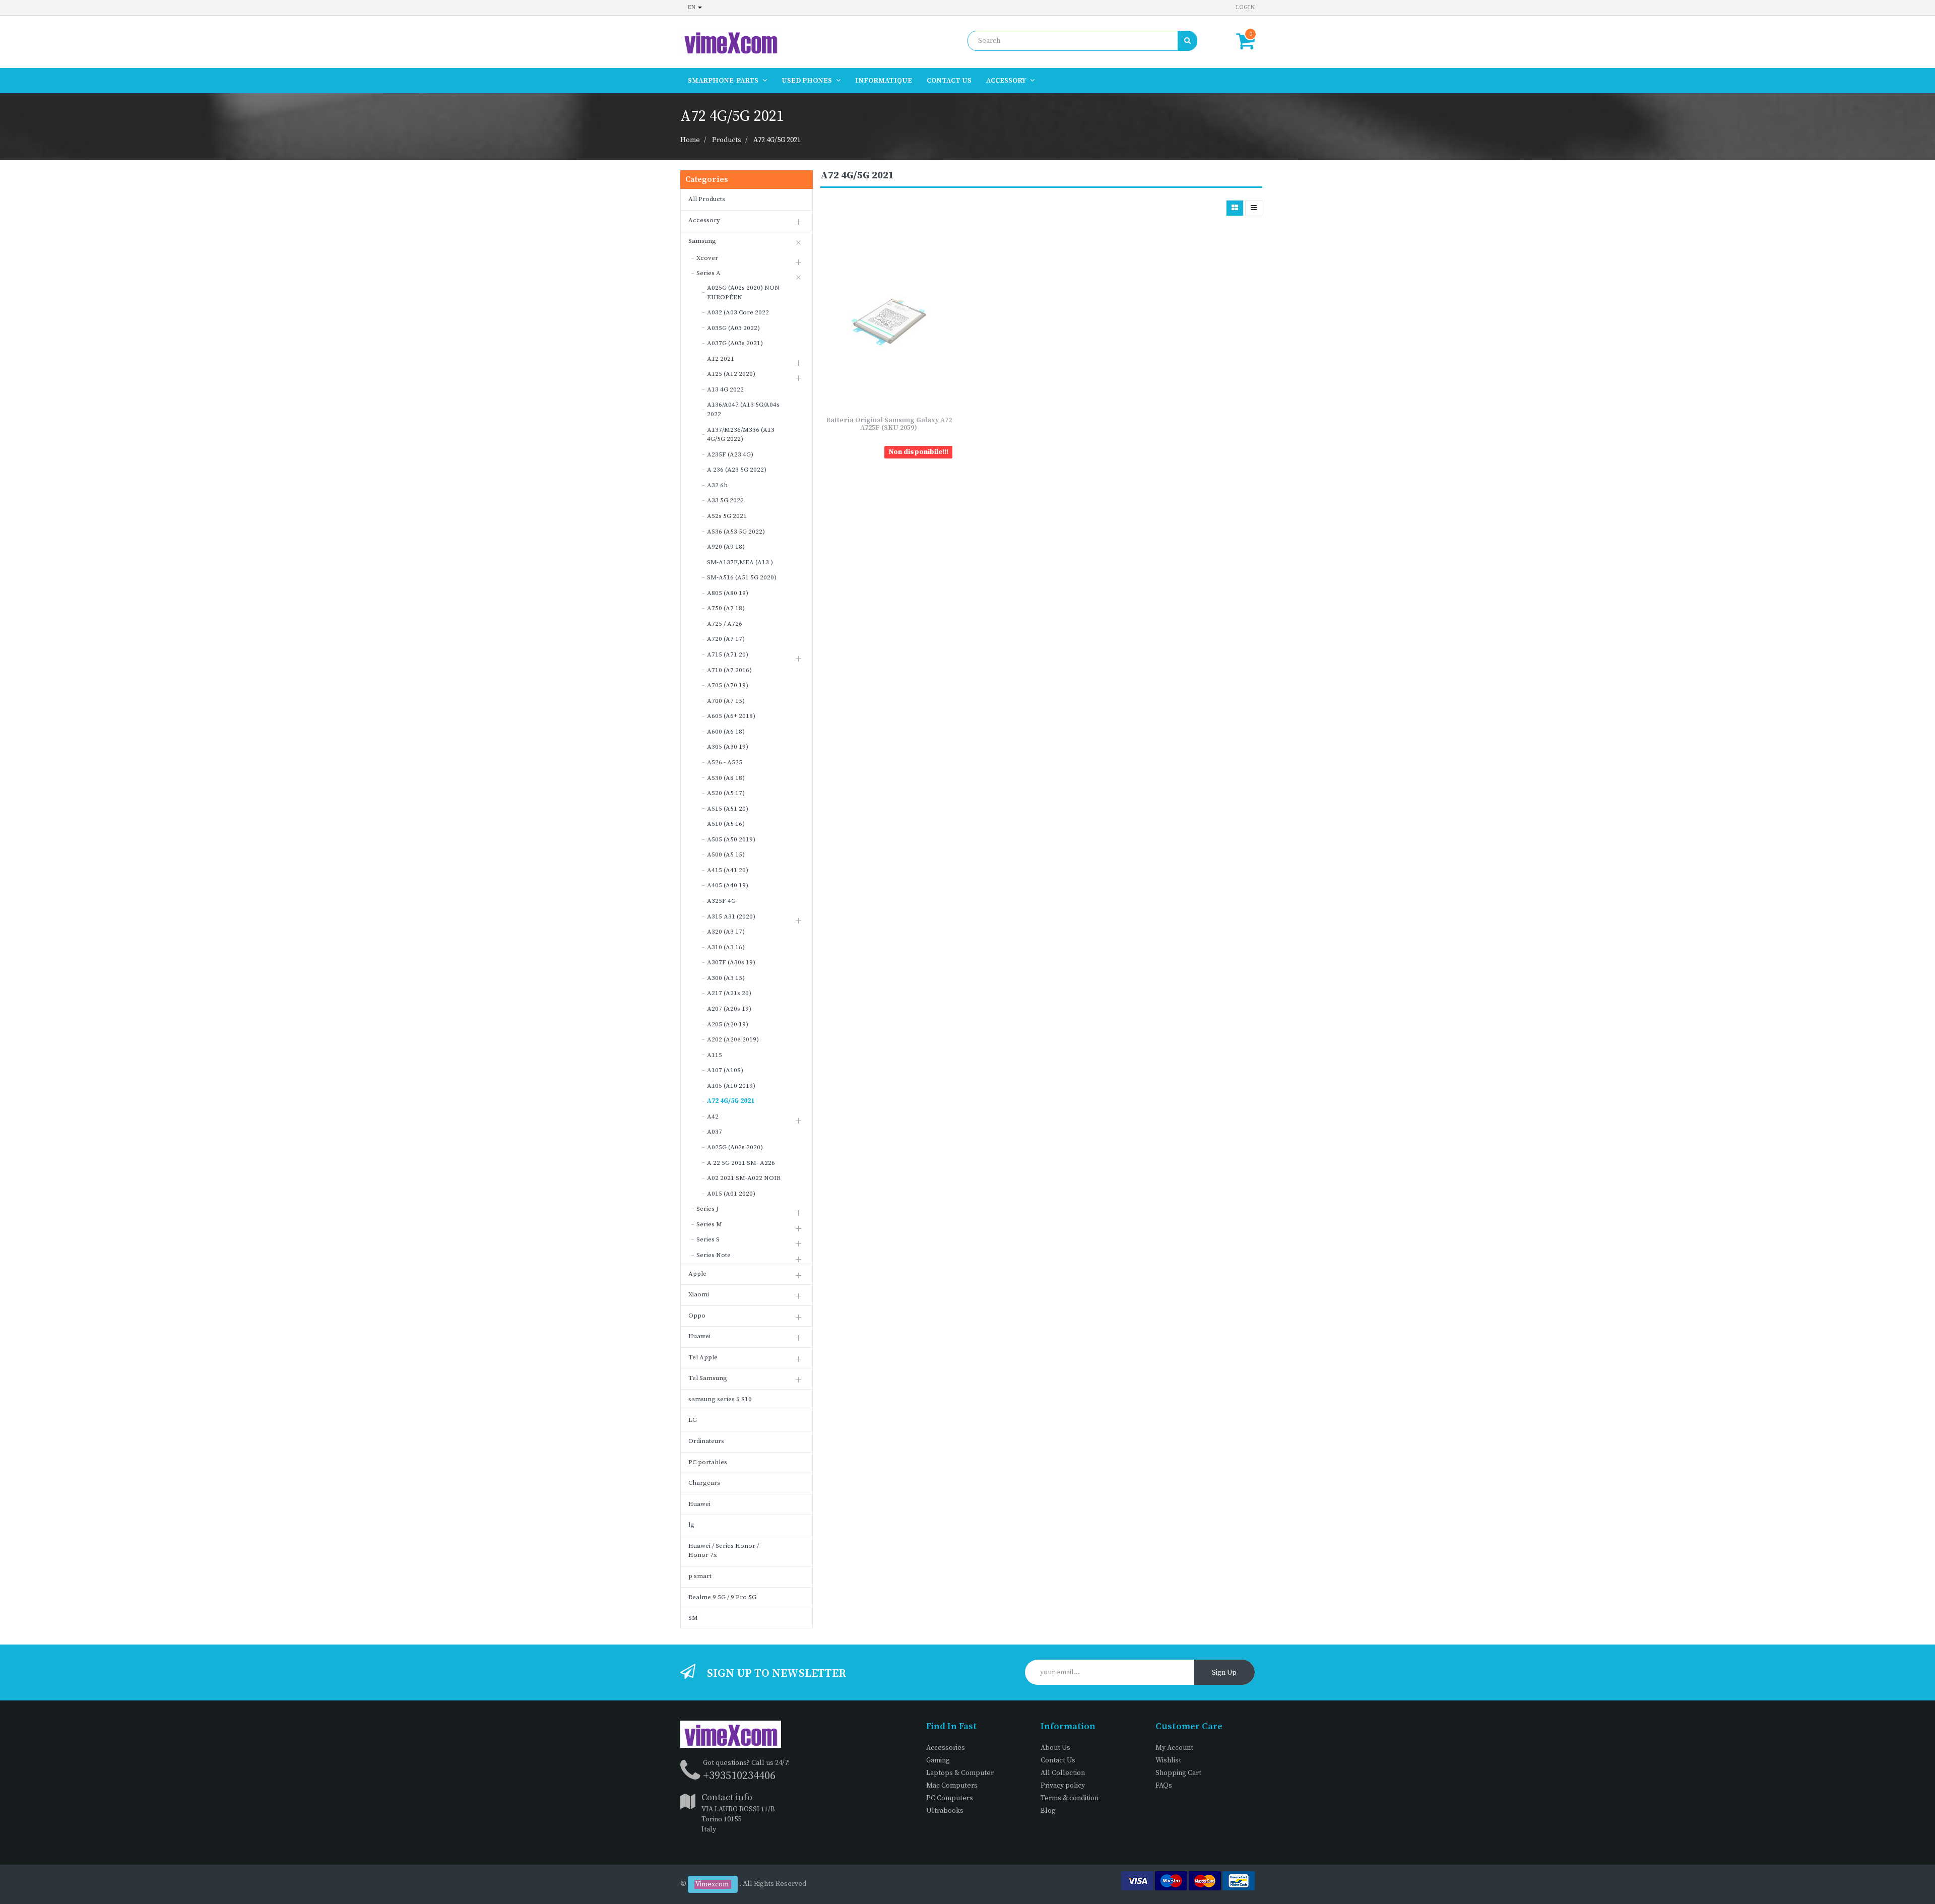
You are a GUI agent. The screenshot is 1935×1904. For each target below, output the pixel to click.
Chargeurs (704, 1483)
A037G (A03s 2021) (735, 343)
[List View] (1254, 208)
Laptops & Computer (960, 1773)
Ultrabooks (945, 1811)
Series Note (714, 1255)
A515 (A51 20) (728, 809)
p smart (700, 1576)
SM (693, 1618)
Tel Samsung (708, 1378)
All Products (707, 199)
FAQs (1164, 1786)
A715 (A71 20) (728, 654)
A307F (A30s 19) (731, 962)
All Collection (1063, 1773)
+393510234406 (739, 1776)
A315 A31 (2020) (731, 916)
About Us (1055, 1748)
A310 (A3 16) (726, 947)
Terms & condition (1070, 1798)
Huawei (699, 1336)
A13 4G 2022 (725, 389)
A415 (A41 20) (728, 870)
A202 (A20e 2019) (733, 1039)
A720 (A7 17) (726, 639)
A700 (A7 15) (726, 701)
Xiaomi (699, 1294)
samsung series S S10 (720, 1399)
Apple (697, 1274)
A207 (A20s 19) (729, 1009)
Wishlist (1168, 1760)
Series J (707, 1209)
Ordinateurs (706, 1441)
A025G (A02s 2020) (735, 1147)
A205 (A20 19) (728, 1024)
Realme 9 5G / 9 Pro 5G (722, 1597)
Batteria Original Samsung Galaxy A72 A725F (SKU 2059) (889, 424)
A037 (715, 1132)
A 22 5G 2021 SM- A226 (741, 1163)
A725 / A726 (725, 624)
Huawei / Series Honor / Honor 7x (724, 1551)
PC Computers (950, 1798)
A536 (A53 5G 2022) (736, 532)
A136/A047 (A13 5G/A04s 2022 (743, 409)
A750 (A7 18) (726, 608)
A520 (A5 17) (726, 793)
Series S (708, 1239)
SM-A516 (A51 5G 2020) (742, 577)
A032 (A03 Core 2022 (738, 312)
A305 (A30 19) (728, 747)
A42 (713, 1117)
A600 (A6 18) (726, 732)
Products (727, 140)
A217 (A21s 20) (729, 993)
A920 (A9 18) (726, 547)
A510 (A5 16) (726, 824)
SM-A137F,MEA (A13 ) (740, 562)
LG (693, 1420)
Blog (1048, 1811)
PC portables (708, 1462)
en (692, 7)
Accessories (946, 1748)
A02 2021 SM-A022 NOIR (744, 1178)
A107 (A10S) (725, 1070)
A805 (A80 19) (728, 593)
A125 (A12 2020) (731, 374)
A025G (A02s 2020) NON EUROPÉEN (743, 292)
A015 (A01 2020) (731, 1194)
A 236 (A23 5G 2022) (737, 470)
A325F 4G (721, 901)
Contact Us (1058, 1760)
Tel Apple (703, 1357)
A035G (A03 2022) (733, 328)
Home (690, 140)
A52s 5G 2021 (727, 516)
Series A (708, 273)
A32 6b (717, 485)
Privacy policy (1063, 1786)
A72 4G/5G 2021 (777, 140)
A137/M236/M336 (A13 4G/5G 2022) (741, 435)
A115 (715, 1055)
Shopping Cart (1178, 1773)
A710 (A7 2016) (729, 670)
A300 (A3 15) (726, 978)
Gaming (938, 1760)
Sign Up (1224, 1673)
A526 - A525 (725, 762)
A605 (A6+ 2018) (731, 716)
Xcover (707, 258)
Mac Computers (952, 1786)
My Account (1174, 1748)
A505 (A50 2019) (731, 839)
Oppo (697, 1316)
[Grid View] (1235, 208)
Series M (709, 1224)
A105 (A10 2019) (731, 1086)
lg (691, 1525)
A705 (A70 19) (728, 685)
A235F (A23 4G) (730, 454)
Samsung (702, 241)
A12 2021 (721, 359)
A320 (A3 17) (726, 932)
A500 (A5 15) (726, 855)
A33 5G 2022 (725, 500)
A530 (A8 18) (726, 778)
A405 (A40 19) (728, 885)
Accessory (704, 220)
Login (1245, 7)
